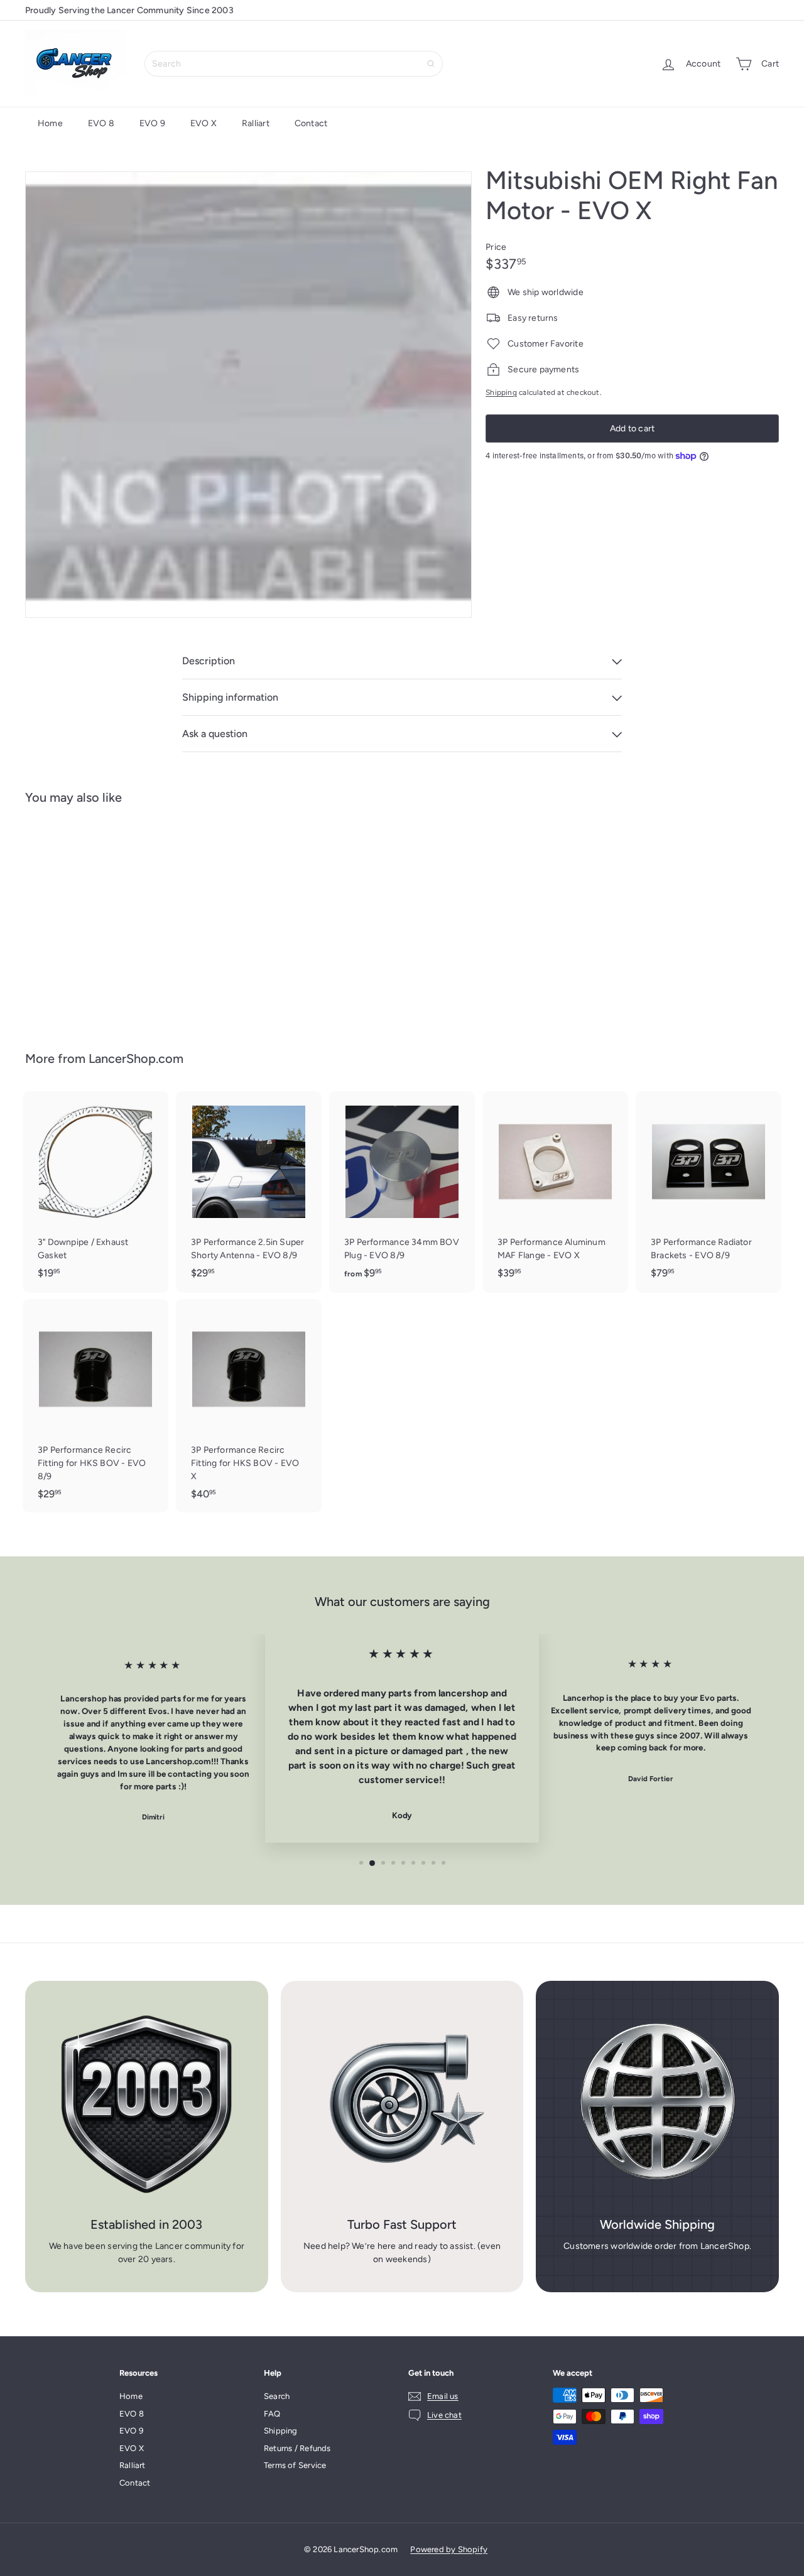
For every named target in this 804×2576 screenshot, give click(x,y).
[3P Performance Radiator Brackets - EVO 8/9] (709, 1191)
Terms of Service (295, 2465)
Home (50, 123)
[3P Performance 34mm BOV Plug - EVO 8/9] (402, 1192)
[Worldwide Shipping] (657, 2102)
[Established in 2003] (147, 2102)
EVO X (204, 123)
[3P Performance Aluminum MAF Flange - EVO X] (555, 1191)
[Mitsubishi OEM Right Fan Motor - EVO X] (83, 919)
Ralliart (256, 123)
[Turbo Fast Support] (402, 2102)
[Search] (431, 64)
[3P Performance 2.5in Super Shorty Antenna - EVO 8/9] (249, 1191)
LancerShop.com (136, 1059)
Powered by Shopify (449, 2549)
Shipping (501, 392)
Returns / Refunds (297, 2448)
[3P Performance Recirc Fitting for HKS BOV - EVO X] (249, 1406)
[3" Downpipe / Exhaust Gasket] (95, 1191)
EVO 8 (101, 123)
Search (277, 2396)
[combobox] (294, 64)
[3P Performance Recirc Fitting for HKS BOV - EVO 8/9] (95, 1406)
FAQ (272, 2414)
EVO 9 (152, 123)
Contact (311, 123)
